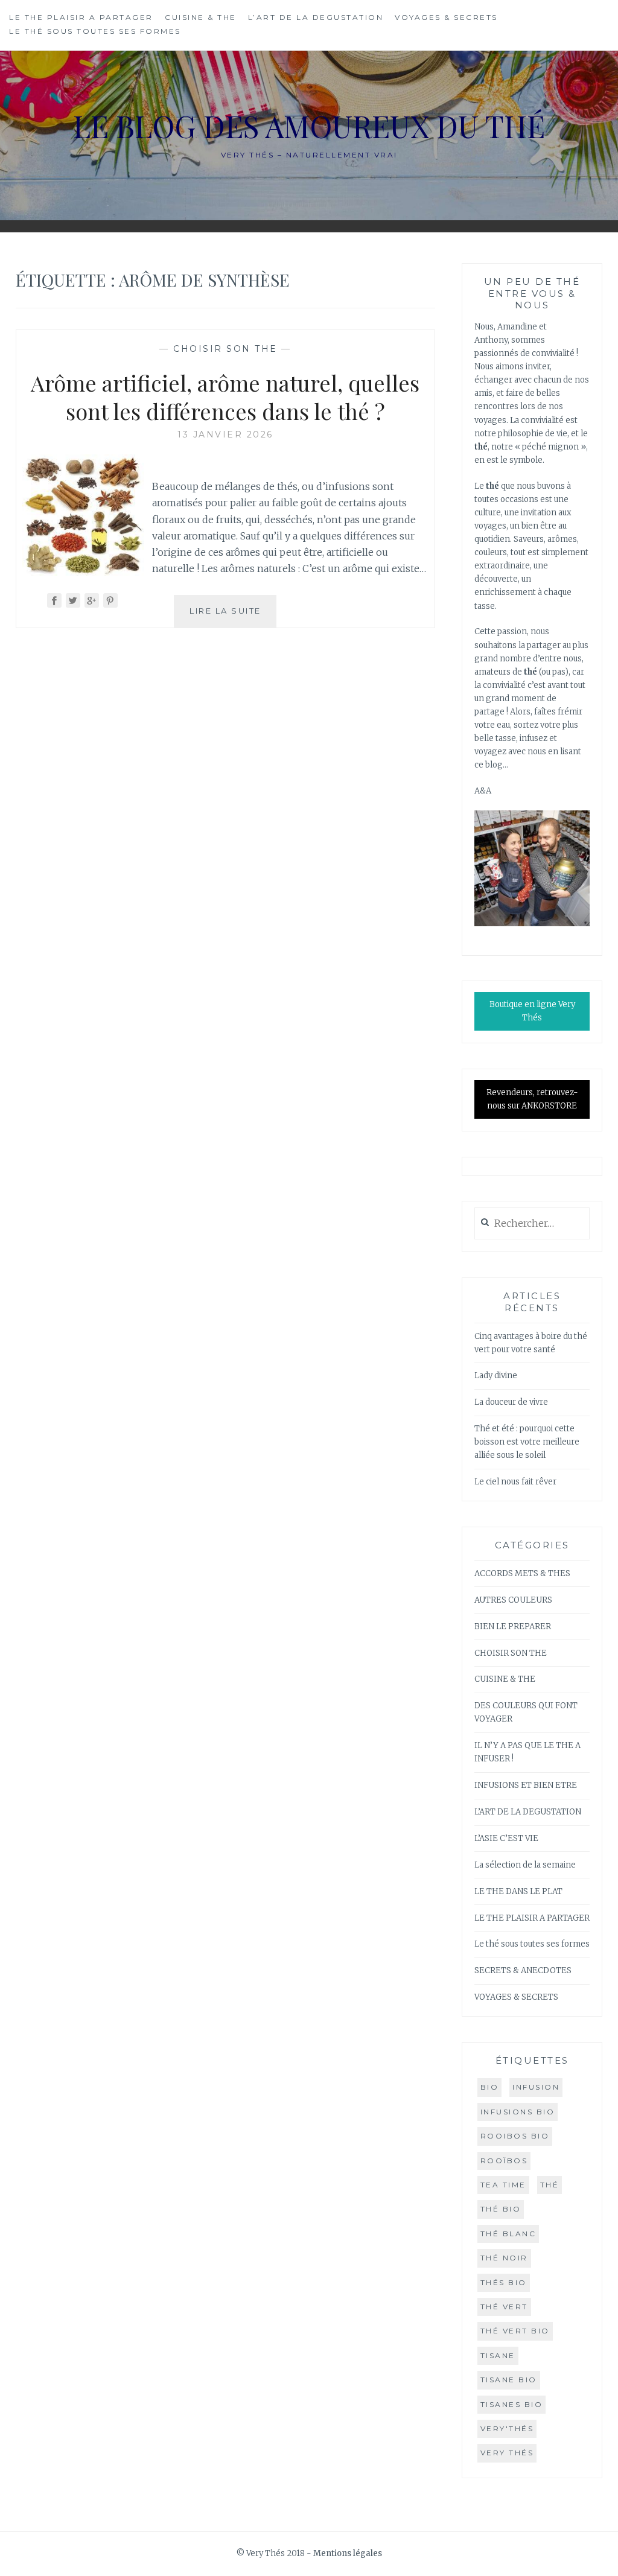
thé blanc (508, 2234)
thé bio (501, 2209)
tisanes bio (512, 2404)
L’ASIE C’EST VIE (506, 1838)
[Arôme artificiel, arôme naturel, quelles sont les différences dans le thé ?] (83, 572)
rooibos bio (515, 2136)
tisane (498, 2355)
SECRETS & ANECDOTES (523, 1970)
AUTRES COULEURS (513, 1600)
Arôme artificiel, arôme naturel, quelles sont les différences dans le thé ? (225, 397)
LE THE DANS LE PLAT (518, 1891)
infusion (536, 2087)
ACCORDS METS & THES (522, 1573)
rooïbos (504, 2161)
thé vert (504, 2307)
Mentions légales (348, 2553)
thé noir (504, 2258)
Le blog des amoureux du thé (309, 126)
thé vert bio (515, 2331)
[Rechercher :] (532, 1224)
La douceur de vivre (511, 1402)
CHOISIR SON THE (225, 349)
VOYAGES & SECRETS (446, 17)
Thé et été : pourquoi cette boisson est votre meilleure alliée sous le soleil (527, 1442)
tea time (503, 2185)
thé (550, 2185)
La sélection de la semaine (525, 1865)
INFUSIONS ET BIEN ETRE (526, 1785)
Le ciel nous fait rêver (515, 1482)
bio (490, 2087)
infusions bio (518, 2112)
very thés (507, 2453)
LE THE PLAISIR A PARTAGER (81, 17)
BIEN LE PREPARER (513, 1627)
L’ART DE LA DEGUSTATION (316, 17)
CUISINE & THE (201, 17)
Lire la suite (233, 616)
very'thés (507, 2428)
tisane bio (509, 2380)
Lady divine (496, 1375)
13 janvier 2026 (225, 434)
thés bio (504, 2282)
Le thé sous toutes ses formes (95, 31)
